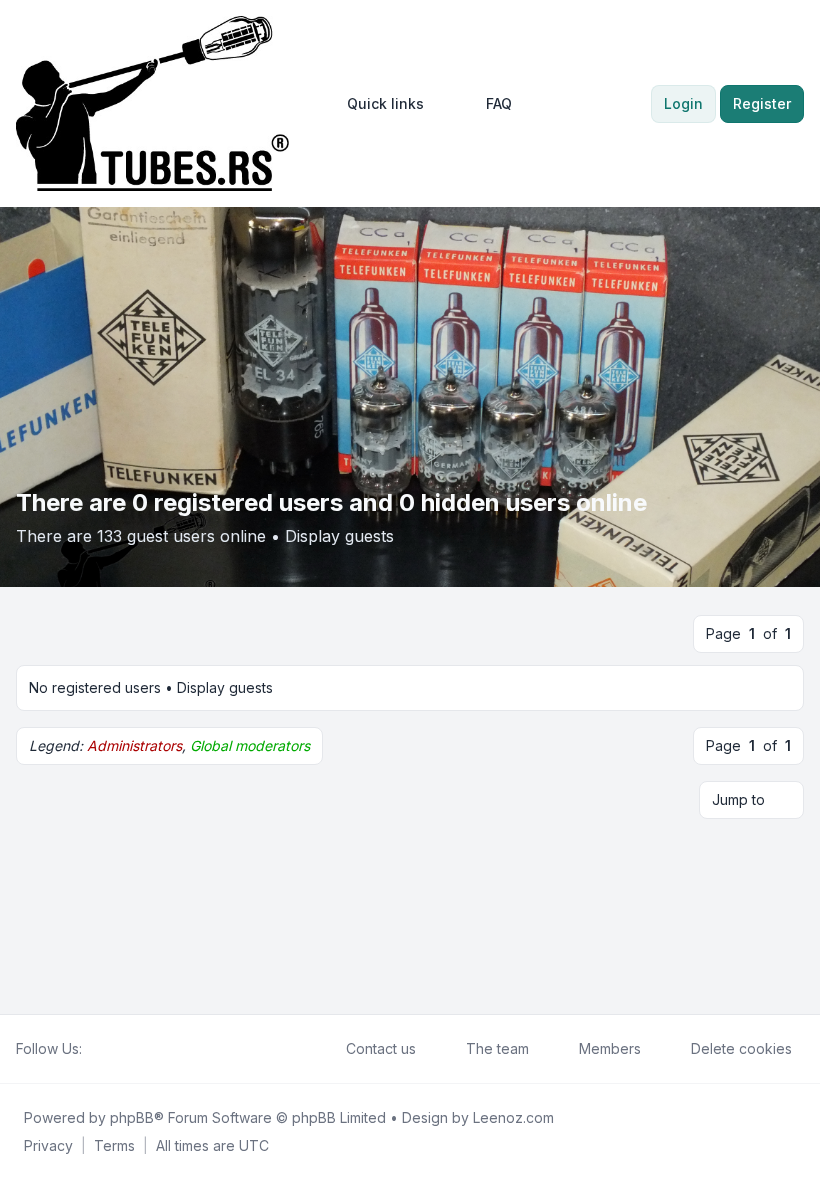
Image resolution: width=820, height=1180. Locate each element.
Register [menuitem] (762, 103)
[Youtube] (126, 1049)
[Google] (142, 1049)
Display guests (339, 536)
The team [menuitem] (497, 1048)
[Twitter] (110, 1049)
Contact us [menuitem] (381, 1048)
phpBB (132, 1117)
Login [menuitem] (683, 103)
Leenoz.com (513, 1117)
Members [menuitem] (610, 1048)
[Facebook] (94, 1049)
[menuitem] (376, 104)
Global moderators (250, 745)
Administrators (134, 745)
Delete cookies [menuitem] (741, 1048)
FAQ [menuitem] (499, 103)
